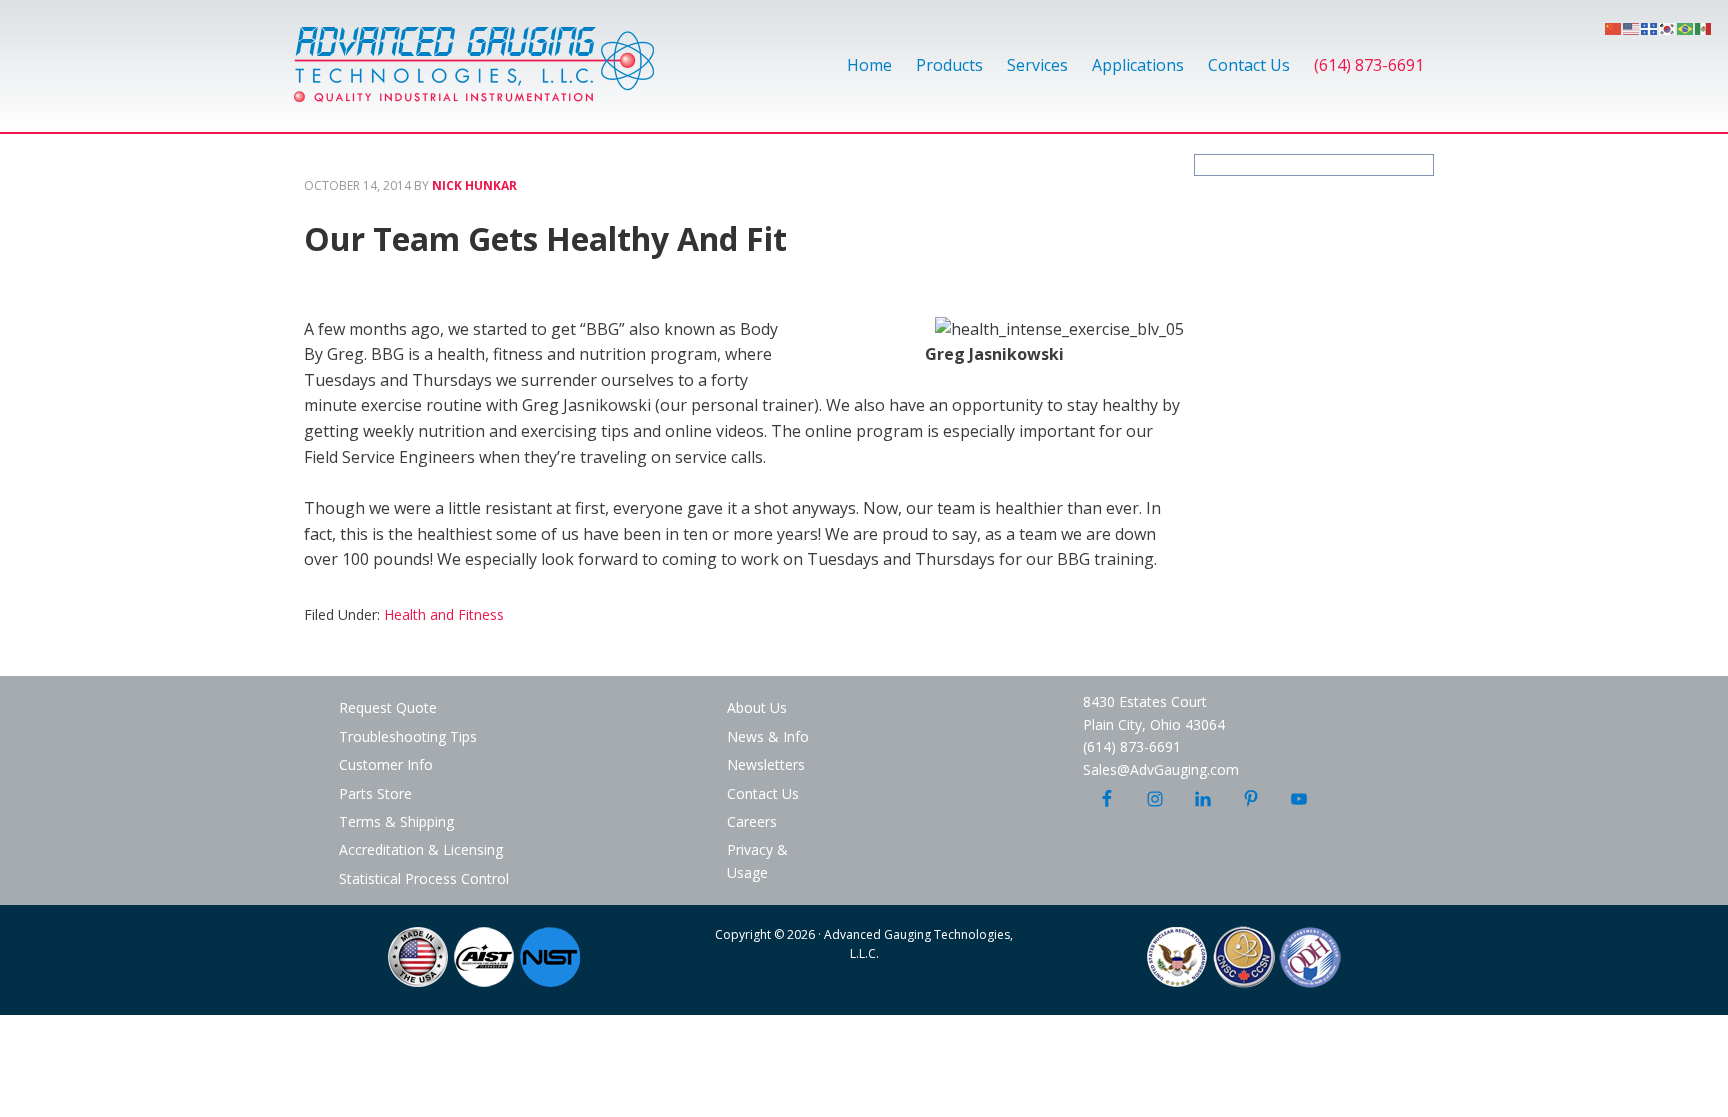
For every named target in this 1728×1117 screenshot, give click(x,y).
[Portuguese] (1686, 27)
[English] (1632, 27)
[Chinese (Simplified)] (1614, 27)
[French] (1650, 27)
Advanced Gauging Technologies (474, 76)
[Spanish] (1704, 27)
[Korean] (1668, 27)
